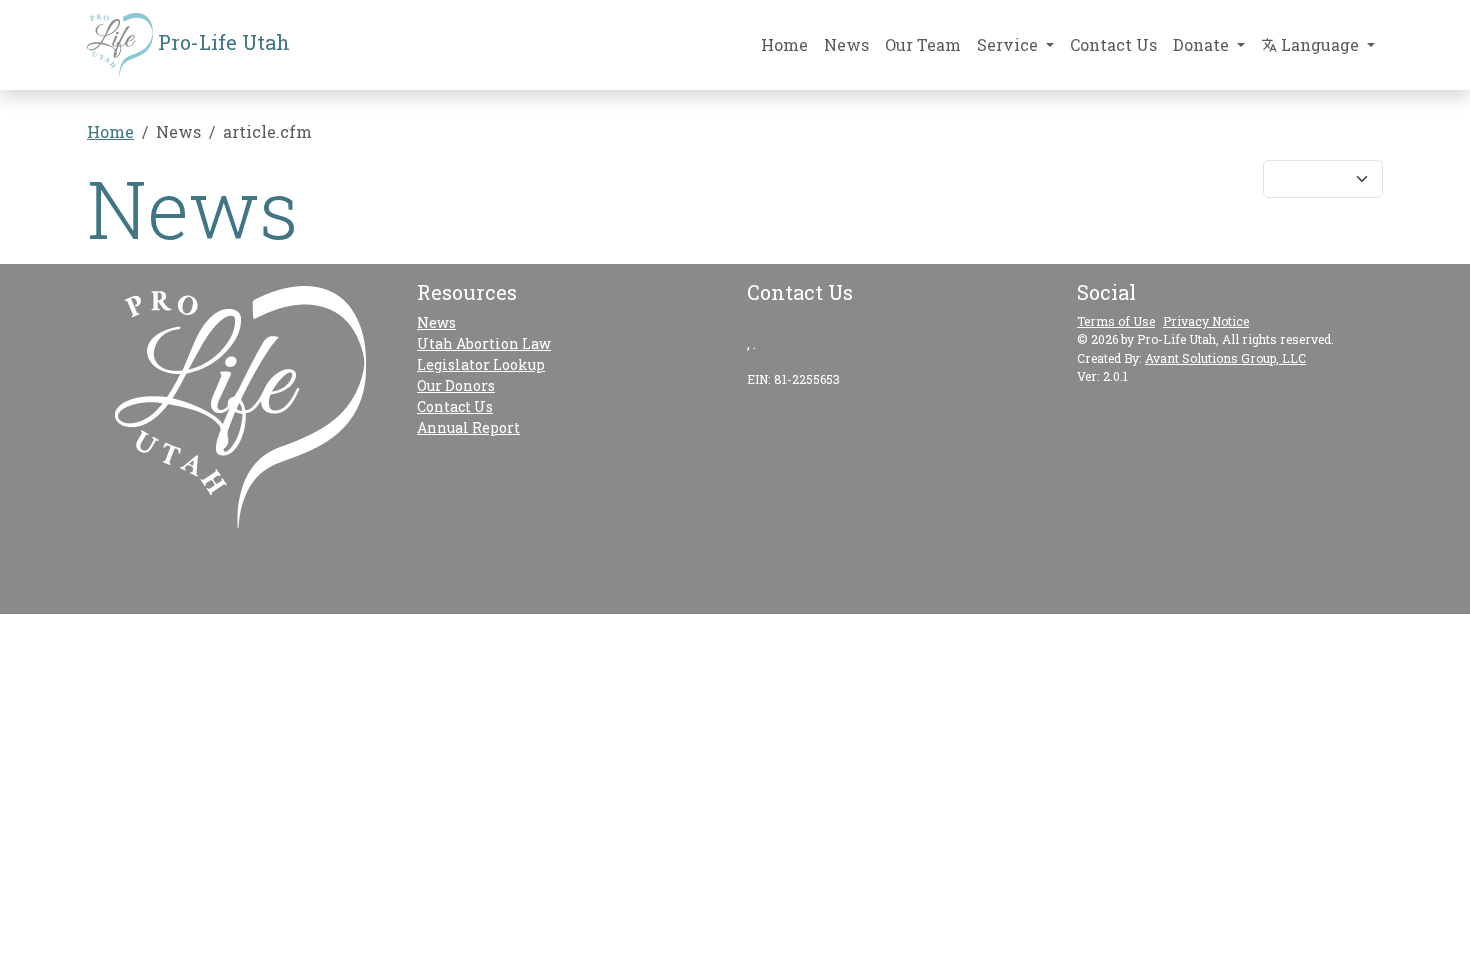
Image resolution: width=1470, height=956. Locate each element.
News (846, 44)
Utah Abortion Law (484, 343)
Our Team (923, 44)
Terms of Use (1116, 321)
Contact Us (1113, 44)
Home (784, 44)
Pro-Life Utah (221, 42)
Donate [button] (1203, 44)
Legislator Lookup (481, 364)
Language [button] (1320, 44)
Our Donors (456, 385)
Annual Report (468, 427)
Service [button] (1009, 44)
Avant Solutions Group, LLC (1225, 358)
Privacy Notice (1206, 321)
